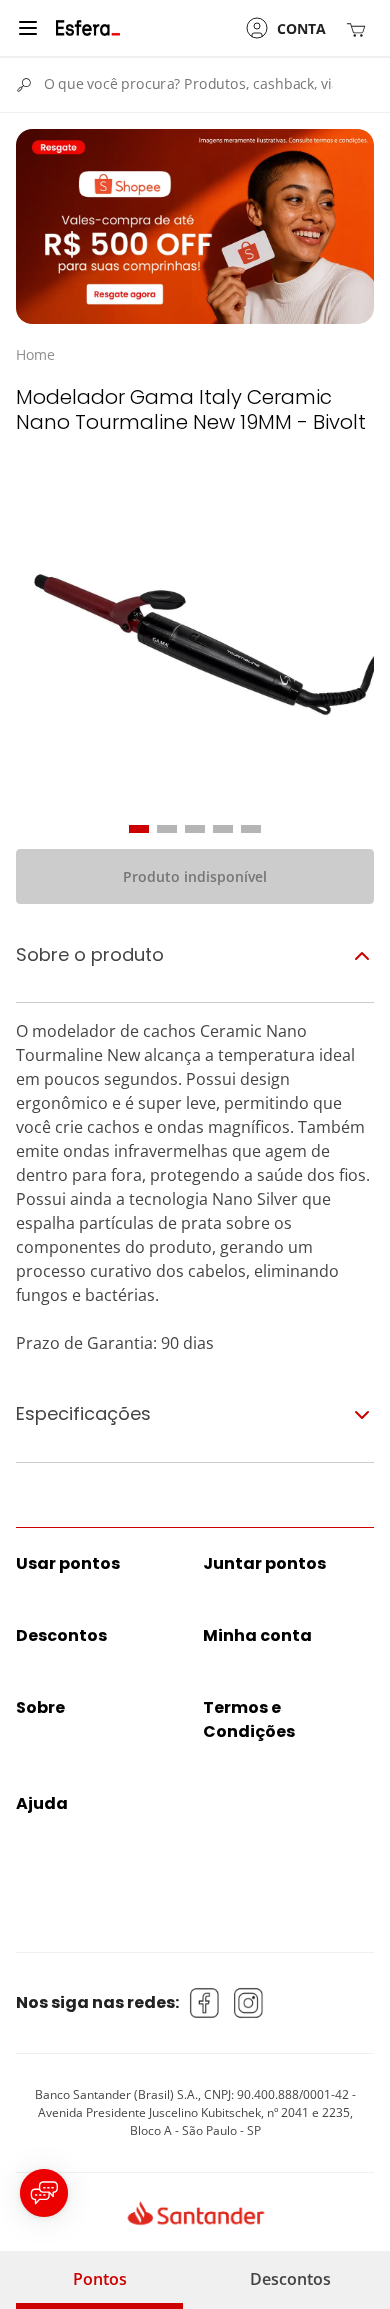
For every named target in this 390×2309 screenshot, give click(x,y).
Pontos (100, 2279)
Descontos (290, 2279)
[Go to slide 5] (251, 829)
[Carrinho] (360, 28)
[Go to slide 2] (167, 829)
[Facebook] (205, 2003)
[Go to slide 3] (195, 829)
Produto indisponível (195, 876)
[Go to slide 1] (139, 829)
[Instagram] (249, 2003)
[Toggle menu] (28, 28)
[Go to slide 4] (223, 829)
